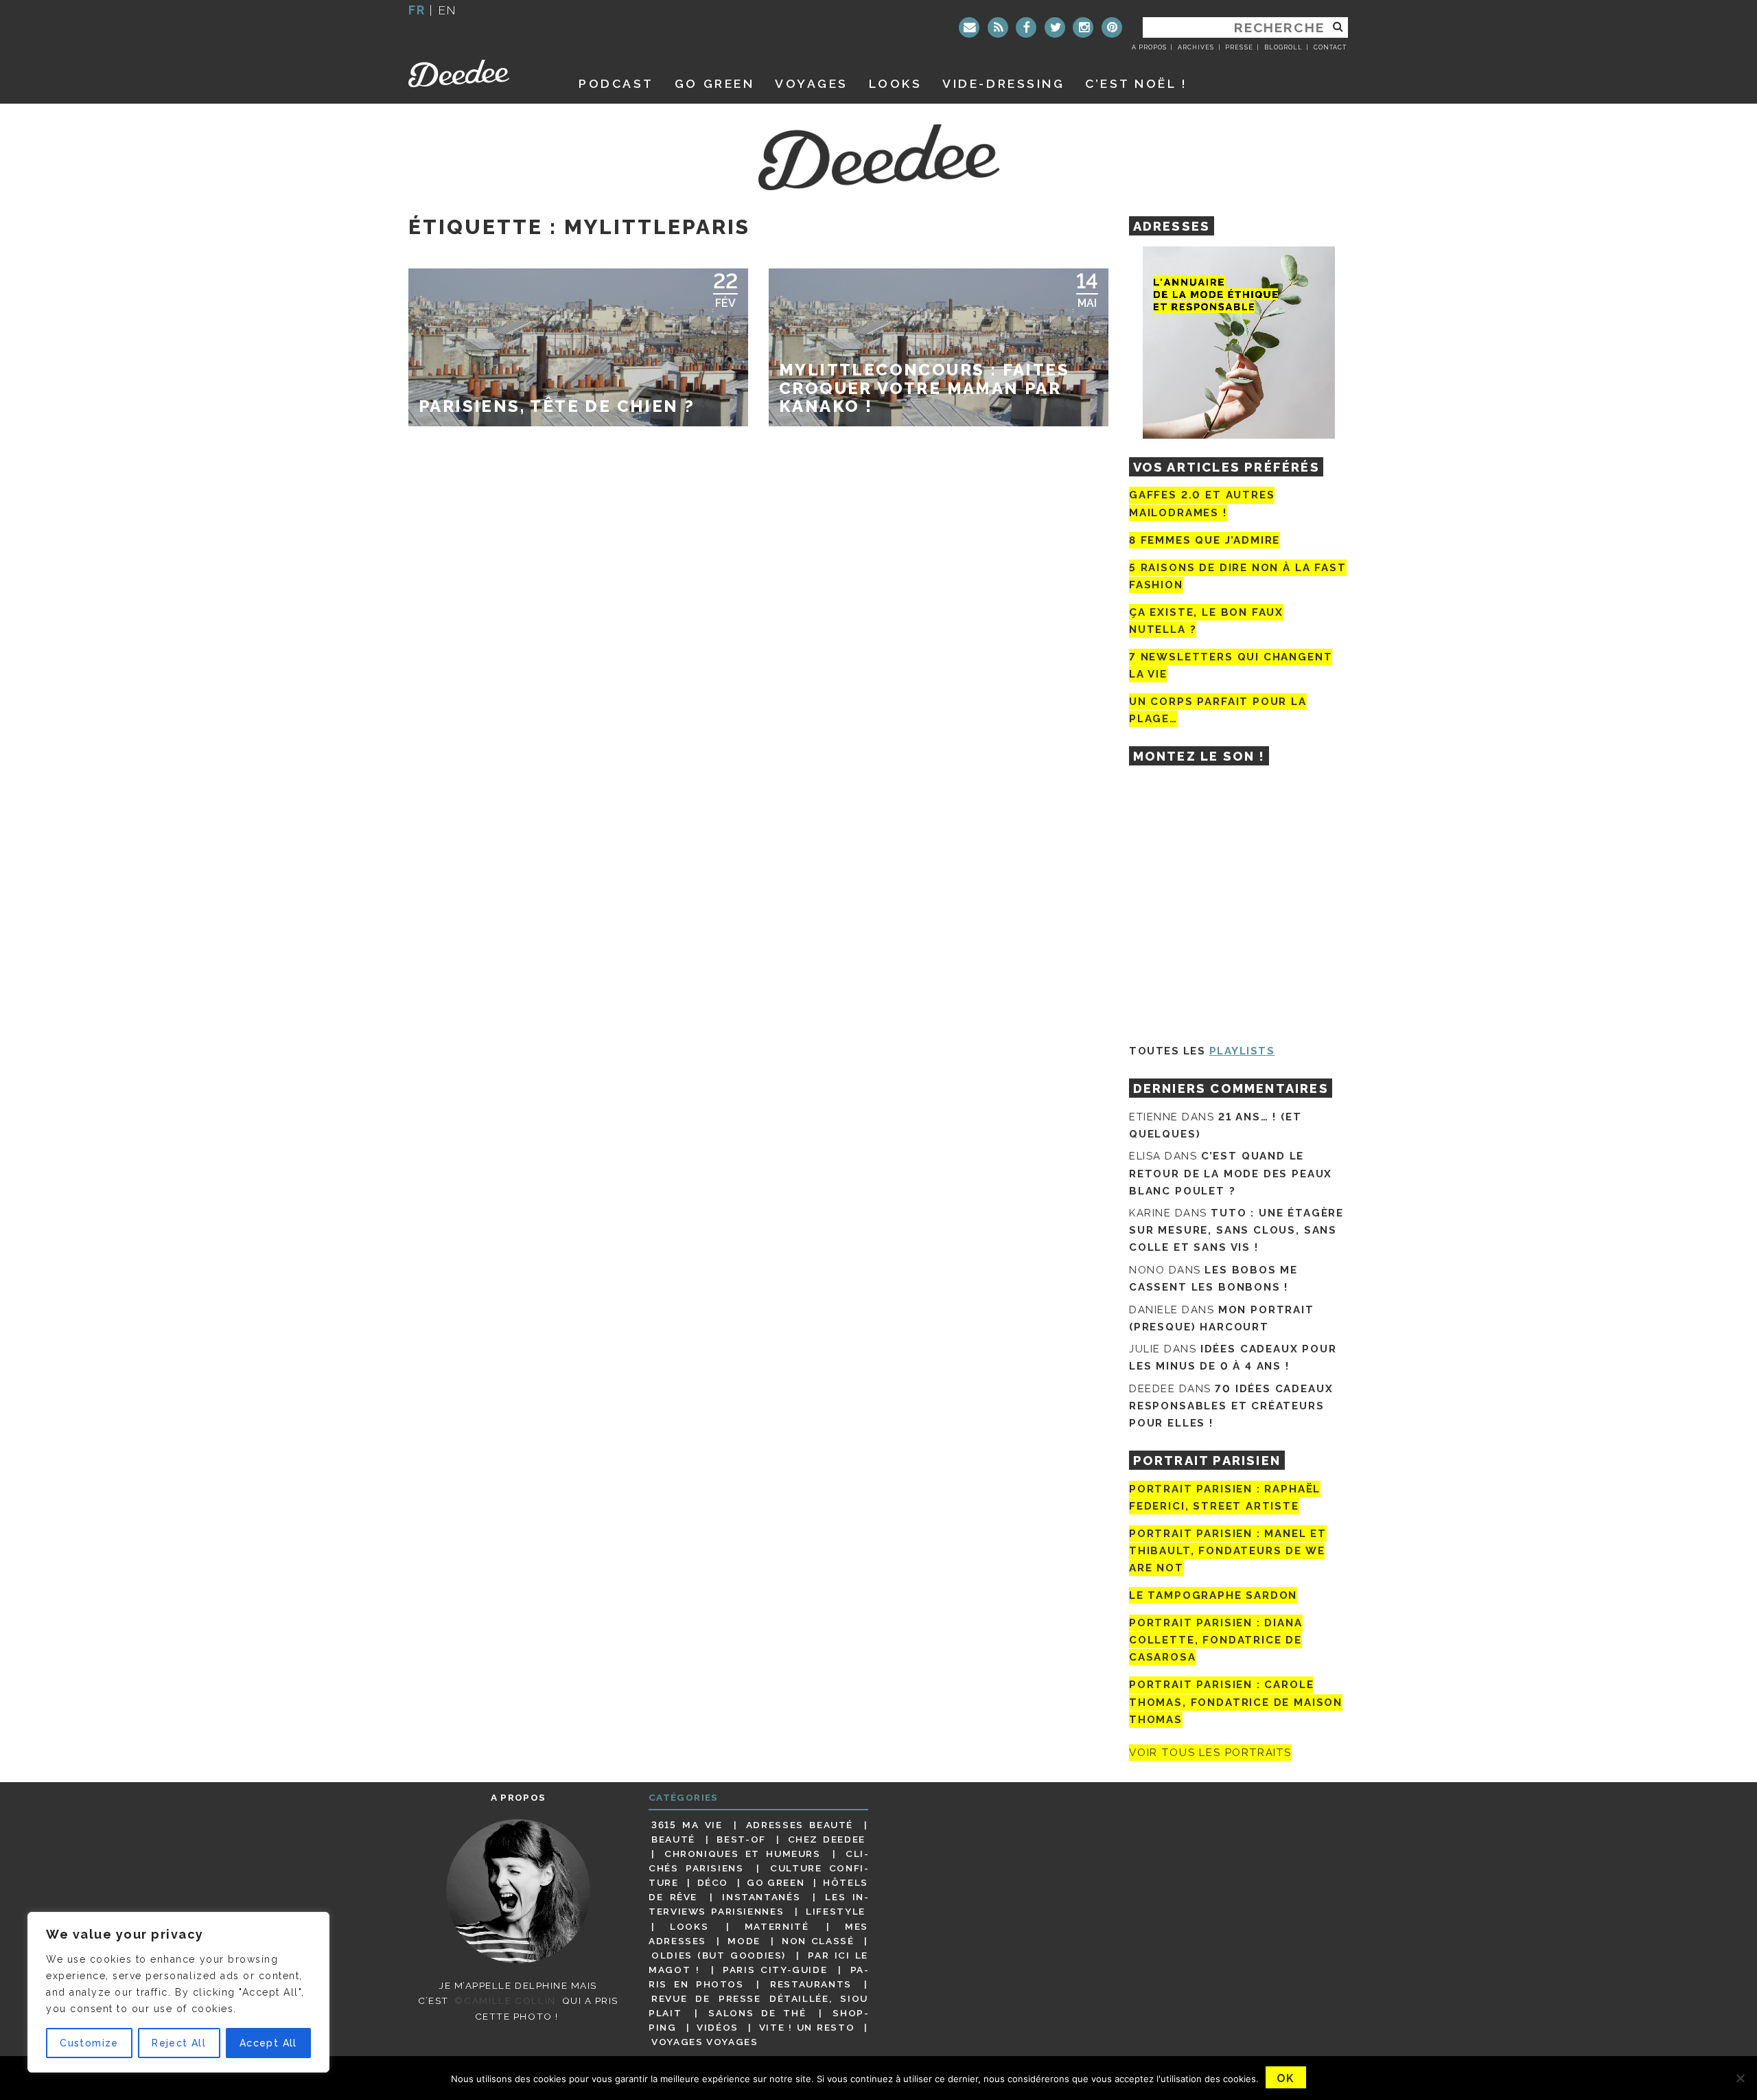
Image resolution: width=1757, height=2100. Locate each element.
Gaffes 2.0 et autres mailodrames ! (1202, 504)
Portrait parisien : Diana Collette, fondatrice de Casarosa (1216, 1640)
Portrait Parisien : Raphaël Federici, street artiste (1225, 1498)
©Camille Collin (505, 2000)
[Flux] (998, 27)
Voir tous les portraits (1210, 1753)
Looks (896, 83)
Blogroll (1283, 47)
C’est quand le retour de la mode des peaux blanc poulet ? (1231, 1173)
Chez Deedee (827, 1839)
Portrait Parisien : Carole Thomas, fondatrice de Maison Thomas (1236, 1703)
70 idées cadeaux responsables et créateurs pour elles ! (1231, 1406)
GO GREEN (714, 83)
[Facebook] (1026, 27)
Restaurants (811, 1984)
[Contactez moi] (969, 27)
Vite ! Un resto (807, 2027)
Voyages (812, 83)
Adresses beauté (800, 1825)
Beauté (673, 1839)
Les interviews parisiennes (758, 1904)
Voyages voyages (705, 2042)
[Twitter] (1055, 27)
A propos (1149, 47)
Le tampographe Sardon (1213, 1595)
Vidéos (718, 2027)
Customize (89, 2043)
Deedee (478, 73)
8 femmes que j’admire (1205, 540)
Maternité (777, 1926)
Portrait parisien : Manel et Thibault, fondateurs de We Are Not (1228, 1551)
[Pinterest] (1112, 27)
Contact (1330, 47)
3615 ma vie (687, 1825)
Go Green (776, 1882)
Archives (1196, 47)
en (447, 10)
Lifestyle (836, 1911)
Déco (713, 1882)
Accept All (268, 2043)
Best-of (741, 1839)
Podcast (616, 83)
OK (1286, 2078)
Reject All (179, 2043)
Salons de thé (757, 2013)
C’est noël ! (1136, 83)
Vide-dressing (1003, 83)
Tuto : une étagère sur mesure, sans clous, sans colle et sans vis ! (1236, 1230)
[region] (178, 1992)
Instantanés (761, 1897)
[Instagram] (1083, 27)
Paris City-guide (775, 1970)
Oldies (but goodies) (719, 1955)
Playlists (1242, 1051)
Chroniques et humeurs (743, 1854)
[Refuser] (1740, 2078)
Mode (744, 1941)
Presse (1239, 47)
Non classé (818, 1941)
